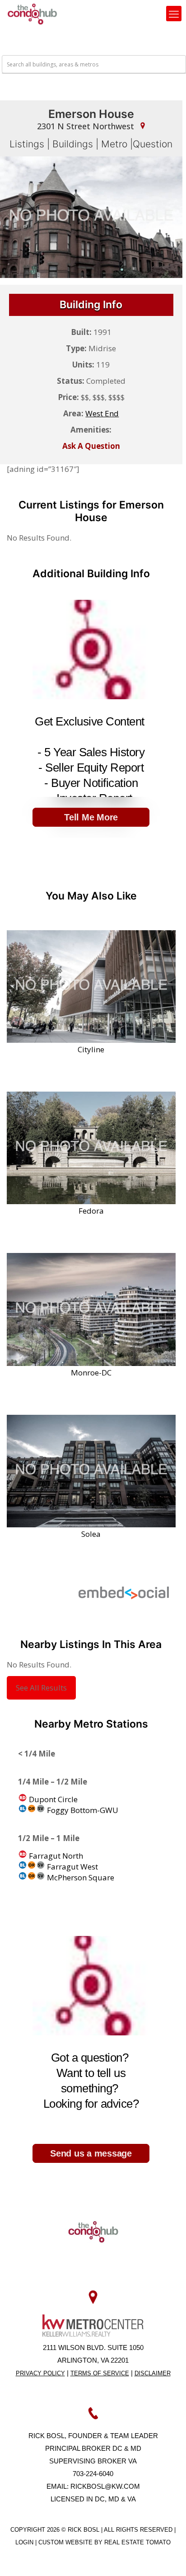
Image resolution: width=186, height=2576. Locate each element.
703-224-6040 (93, 2474)
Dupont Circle (52, 1799)
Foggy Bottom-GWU (82, 1810)
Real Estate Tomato (137, 2542)
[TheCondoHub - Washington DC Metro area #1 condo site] (32, 14)
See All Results (41, 1688)
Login (25, 2542)
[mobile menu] (174, 14)
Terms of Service (100, 2373)
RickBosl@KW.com (105, 2486)
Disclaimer (153, 2373)
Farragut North (55, 1856)
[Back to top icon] (167, 2557)
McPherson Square (80, 1877)
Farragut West (72, 1867)
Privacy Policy (40, 2373)
